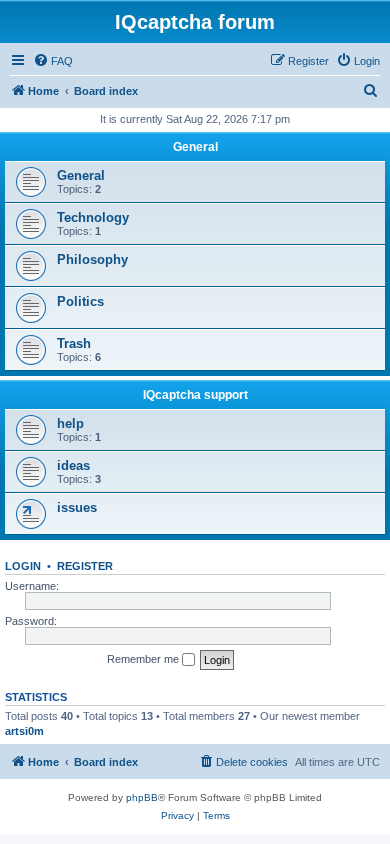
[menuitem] (53, 61)
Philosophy (92, 259)
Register (85, 566)
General (195, 147)
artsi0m (24, 731)
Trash (74, 343)
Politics (80, 301)
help (70, 423)
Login (23, 566)
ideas (73, 465)
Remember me (144, 659)
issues (77, 507)
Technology (93, 217)
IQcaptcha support (195, 395)
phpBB (142, 797)
